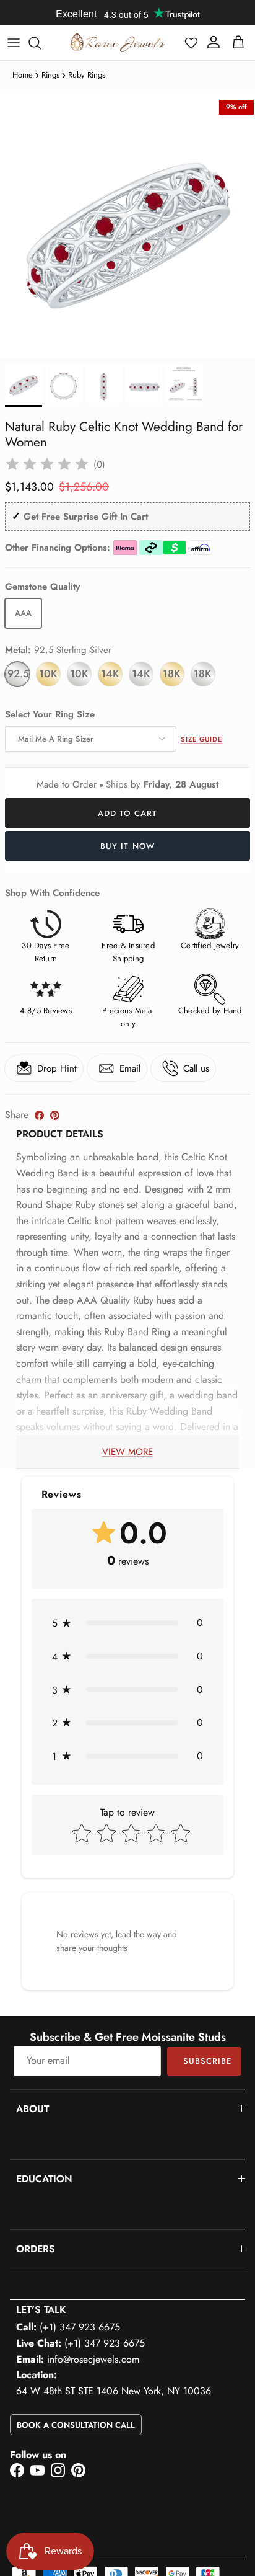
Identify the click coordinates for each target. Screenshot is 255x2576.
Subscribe (207, 2061)
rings (50, 75)
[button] (191, 43)
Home (23, 75)
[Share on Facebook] (39, 1115)
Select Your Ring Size (50, 715)
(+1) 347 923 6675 (80, 2327)
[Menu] (14, 43)
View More (127, 1452)
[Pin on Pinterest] (55, 1115)
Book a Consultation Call (76, 2425)
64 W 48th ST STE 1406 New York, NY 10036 (114, 2391)
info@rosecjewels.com (93, 2359)
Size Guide (201, 739)
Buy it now (127, 846)
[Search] (41, 43)
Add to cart (127, 813)
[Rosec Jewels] (118, 42)
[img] (47, 464)
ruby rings (87, 75)
